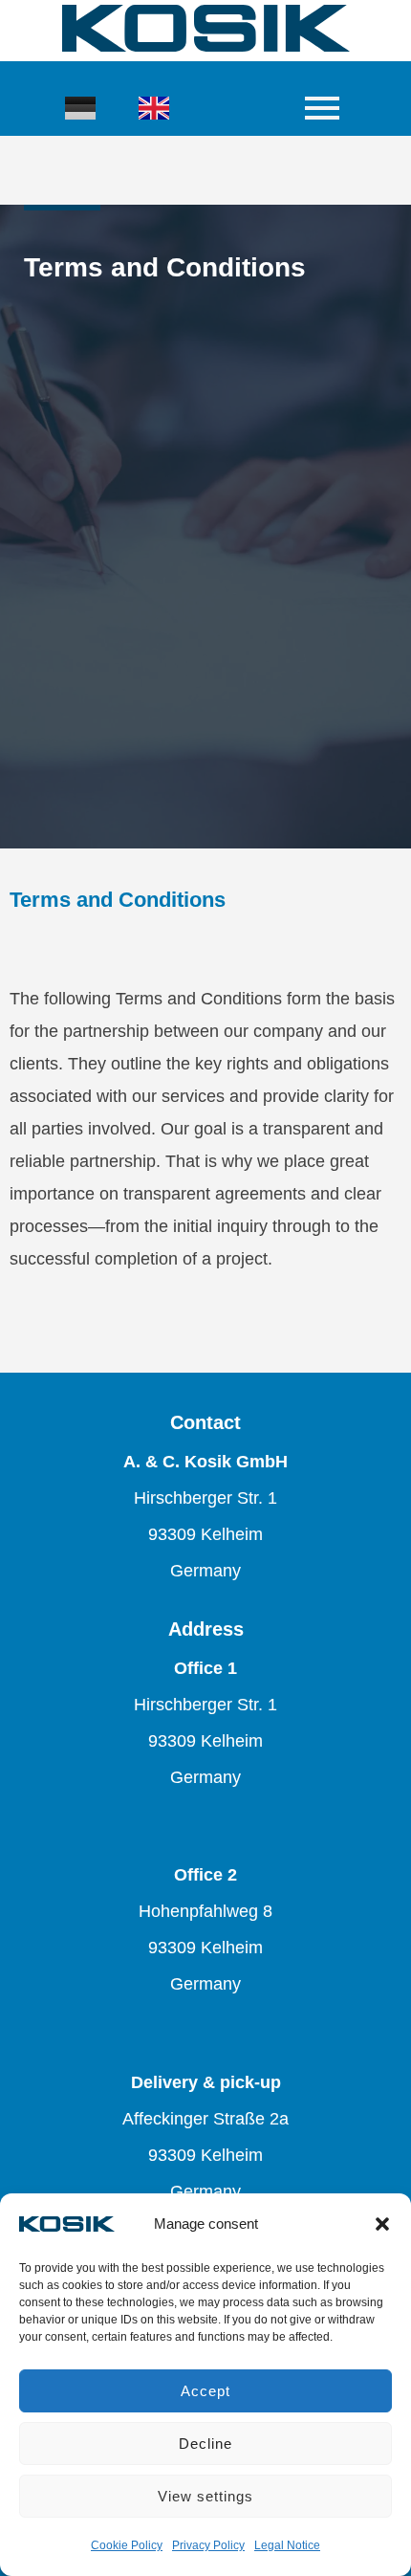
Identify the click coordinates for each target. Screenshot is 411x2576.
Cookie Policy (127, 2545)
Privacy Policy (208, 2545)
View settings (205, 2496)
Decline (205, 2444)
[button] (382, 2224)
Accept (205, 2391)
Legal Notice (287, 2545)
